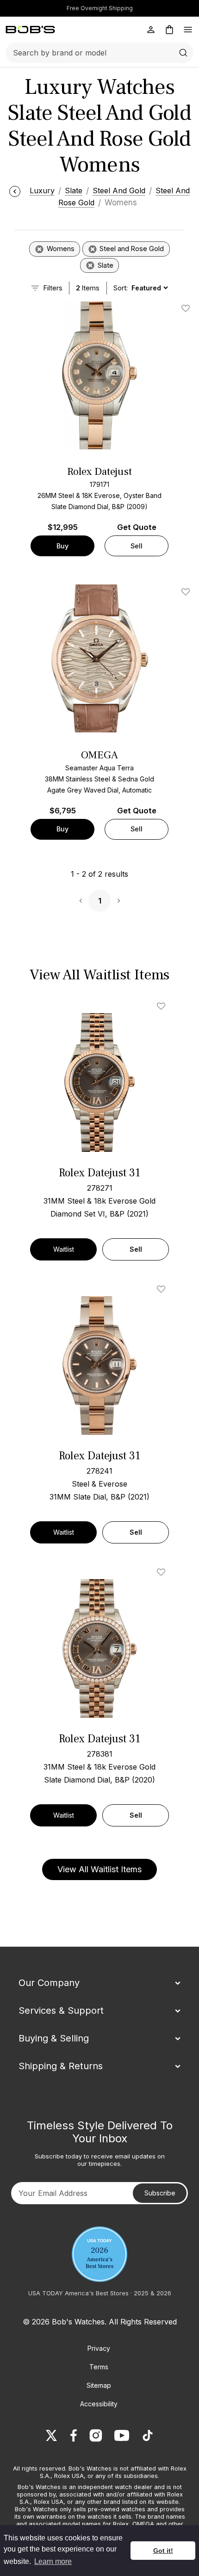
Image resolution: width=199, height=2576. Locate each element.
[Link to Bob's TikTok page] (148, 2435)
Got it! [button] (163, 2551)
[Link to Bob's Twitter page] (51, 2435)
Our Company (49, 1983)
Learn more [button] (53, 2561)
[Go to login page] (151, 30)
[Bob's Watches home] (30, 30)
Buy (62, 546)
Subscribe (160, 2193)
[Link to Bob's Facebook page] (74, 2435)
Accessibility (99, 2404)
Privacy (99, 2348)
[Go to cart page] (169, 30)
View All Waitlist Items (99, 1869)
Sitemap (99, 2385)
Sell (137, 546)
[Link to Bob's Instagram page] (96, 2435)
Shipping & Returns (61, 2066)
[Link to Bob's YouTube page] (122, 2435)
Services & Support (61, 2010)
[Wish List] (163, 1006)
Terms (99, 2367)
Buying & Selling (54, 2038)
